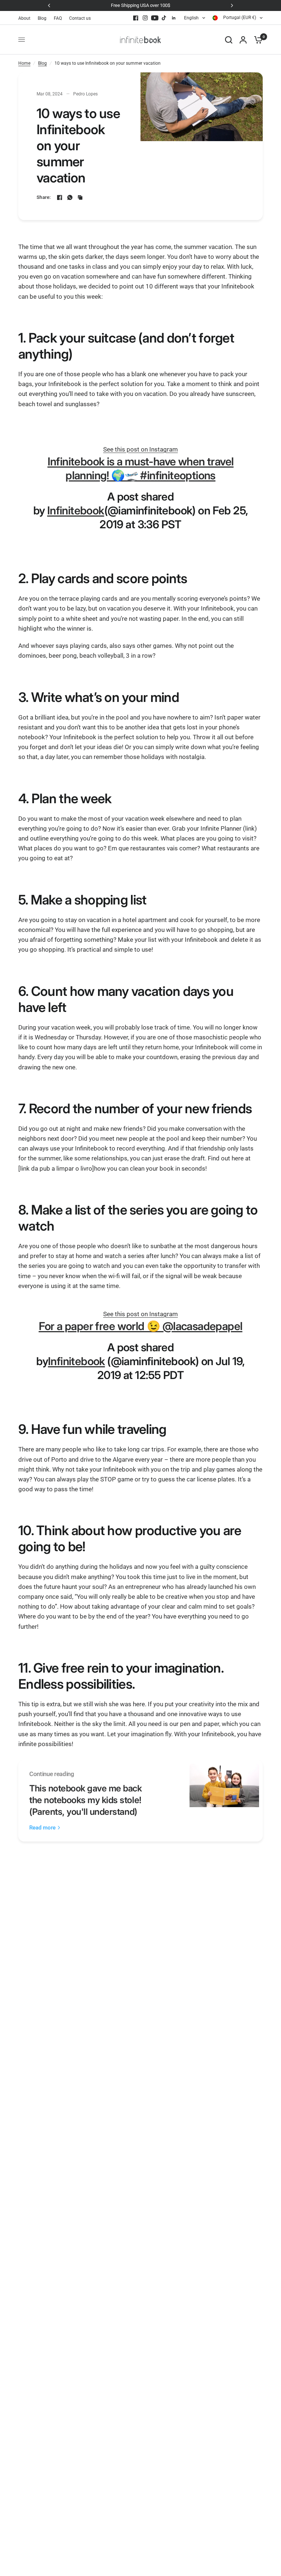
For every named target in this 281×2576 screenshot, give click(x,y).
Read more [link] (42, 1828)
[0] (256, 40)
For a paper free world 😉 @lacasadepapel (141, 1326)
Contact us (80, 18)
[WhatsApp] (70, 197)
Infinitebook (76, 510)
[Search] (229, 40)
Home (24, 63)
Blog (42, 18)
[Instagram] (145, 18)
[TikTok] (164, 18)
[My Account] (243, 40)
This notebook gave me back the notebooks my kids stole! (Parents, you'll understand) (86, 1800)
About (24, 18)
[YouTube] (155, 18)
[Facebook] (136, 18)
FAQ (58, 18)
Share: (44, 197)
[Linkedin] (174, 18)
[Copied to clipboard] (80, 197)
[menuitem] (26, 18)
